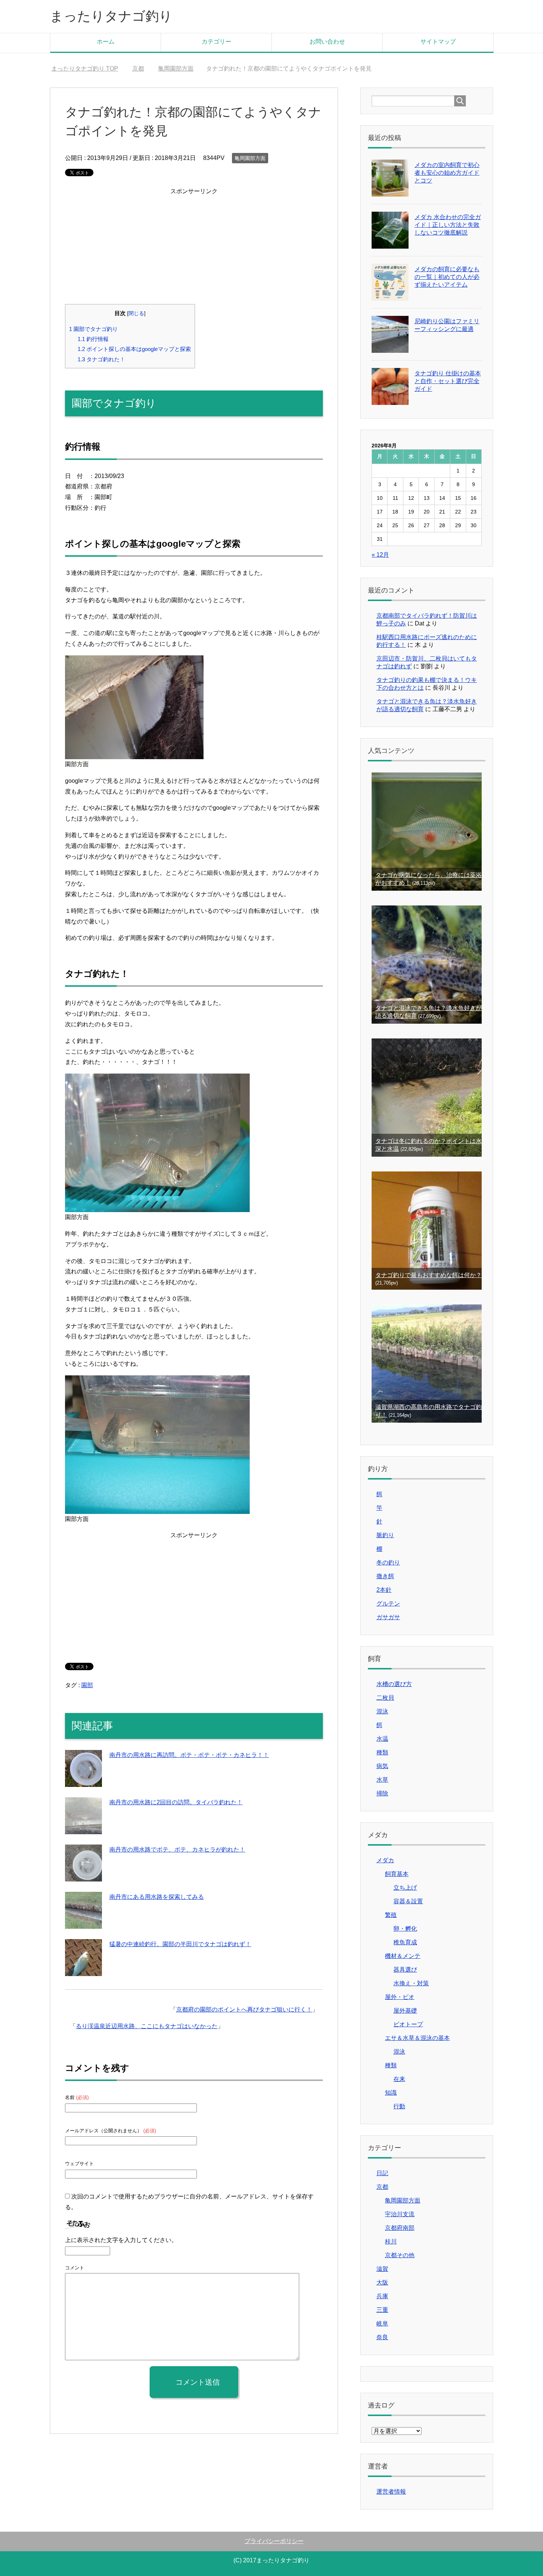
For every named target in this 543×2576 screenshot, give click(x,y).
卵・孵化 (405, 1929)
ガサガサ (388, 1617)
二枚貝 (385, 1698)
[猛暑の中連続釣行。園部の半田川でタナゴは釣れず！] (83, 1970)
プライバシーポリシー (274, 2541)
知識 (391, 2093)
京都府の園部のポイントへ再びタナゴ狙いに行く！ (244, 2009)
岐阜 (382, 2323)
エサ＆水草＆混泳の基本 (417, 2038)
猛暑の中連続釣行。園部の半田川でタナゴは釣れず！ (180, 1944)
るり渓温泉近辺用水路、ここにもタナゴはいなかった (147, 2026)
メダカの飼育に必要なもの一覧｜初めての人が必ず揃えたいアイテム (447, 277)
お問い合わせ (327, 42)
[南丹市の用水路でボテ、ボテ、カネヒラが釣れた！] (83, 1876)
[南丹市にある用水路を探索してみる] (83, 1923)
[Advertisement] (194, 249)
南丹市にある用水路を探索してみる (157, 1897)
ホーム (106, 42)
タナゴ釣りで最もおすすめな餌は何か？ (428, 1275)
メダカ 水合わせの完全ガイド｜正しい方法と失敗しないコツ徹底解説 (448, 225)
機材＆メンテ (403, 1956)
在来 (399, 2079)
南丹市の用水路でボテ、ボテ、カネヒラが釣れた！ (177, 1850)
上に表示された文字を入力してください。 (121, 2240)
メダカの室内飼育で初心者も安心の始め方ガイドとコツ (447, 173)
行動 (399, 2106)
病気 (382, 1766)
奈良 (382, 2337)
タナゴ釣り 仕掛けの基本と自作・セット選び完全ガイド (448, 381)
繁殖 (391, 1915)
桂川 (391, 2241)
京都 (382, 2187)
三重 (382, 2310)
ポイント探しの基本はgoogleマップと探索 (134, 349)
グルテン (388, 1603)
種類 (382, 1752)
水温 (382, 1739)
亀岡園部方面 (250, 158)
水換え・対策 (411, 1983)
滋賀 (382, 2269)
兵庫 (382, 2296)
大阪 (382, 2282)
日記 (382, 2173)
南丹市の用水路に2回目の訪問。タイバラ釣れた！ (176, 1802)
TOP (89, 69)
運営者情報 (391, 2492)
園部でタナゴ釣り (93, 329)
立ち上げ (405, 1888)
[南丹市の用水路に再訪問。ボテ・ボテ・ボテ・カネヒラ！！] (83, 1781)
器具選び (405, 1970)
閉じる (136, 313)
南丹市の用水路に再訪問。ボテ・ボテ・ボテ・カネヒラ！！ (189, 1755)
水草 (382, 1780)
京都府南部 (400, 2228)
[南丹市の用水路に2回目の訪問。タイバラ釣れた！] (83, 1828)
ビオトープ (408, 2024)
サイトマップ (438, 42)
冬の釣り (388, 1562)
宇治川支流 (400, 2214)
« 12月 (380, 555)
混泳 (382, 1711)
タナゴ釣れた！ (101, 359)
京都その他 (400, 2255)
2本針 (384, 1590)
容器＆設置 (408, 1901)
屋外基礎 (405, 2011)
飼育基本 (397, 1874)
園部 (87, 1685)
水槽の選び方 (394, 1684)
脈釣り (385, 1535)
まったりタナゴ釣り (111, 16)
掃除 (382, 1793)
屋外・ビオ (400, 1997)
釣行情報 (93, 339)
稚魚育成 (405, 1942)
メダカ (385, 1860)
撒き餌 (385, 1576)
